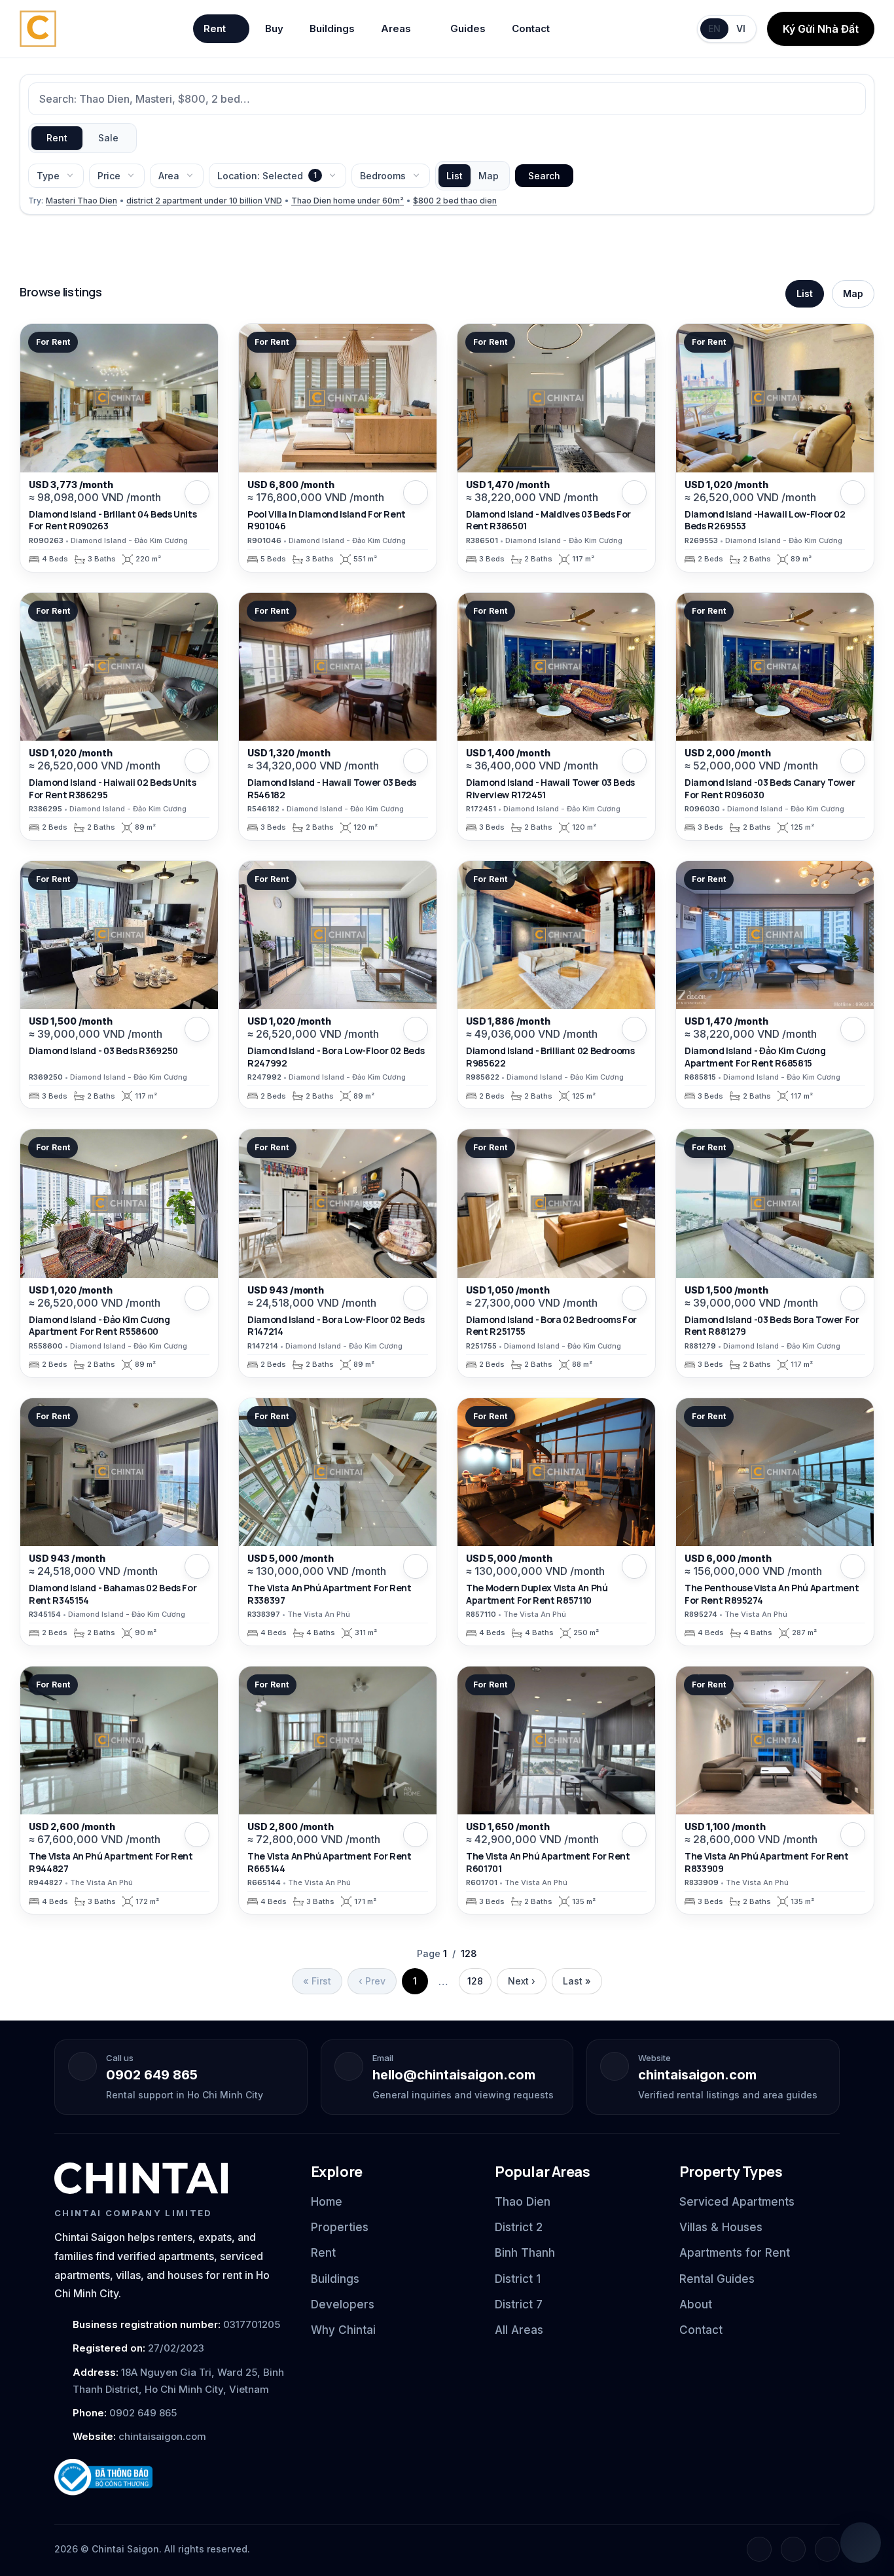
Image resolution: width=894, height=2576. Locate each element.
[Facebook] (759, 2549)
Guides (468, 28)
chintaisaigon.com (697, 2075)
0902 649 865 (152, 2075)
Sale (108, 138)
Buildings (332, 28)
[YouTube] (827, 2549)
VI (741, 28)
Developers (343, 2304)
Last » (577, 1981)
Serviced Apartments (737, 2202)
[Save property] (197, 493)
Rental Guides (717, 2279)
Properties (340, 2227)
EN (714, 28)
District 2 (519, 2227)
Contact (531, 28)
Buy (274, 28)
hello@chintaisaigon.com (454, 2075)
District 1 (518, 2279)
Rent (215, 28)
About (696, 2304)
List (455, 176)
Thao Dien (523, 2202)
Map (489, 176)
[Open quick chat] (861, 2543)
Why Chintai (343, 2330)
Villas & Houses (721, 2227)
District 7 (519, 2304)
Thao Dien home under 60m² (348, 201)
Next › (522, 1981)
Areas (396, 28)
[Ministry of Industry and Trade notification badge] (171, 2478)
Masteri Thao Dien (81, 201)
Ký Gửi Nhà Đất (821, 29)
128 (475, 1981)
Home (327, 2202)
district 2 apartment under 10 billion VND (204, 201)
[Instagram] (793, 2549)
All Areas (519, 2330)
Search (544, 176)
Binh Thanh (525, 2253)
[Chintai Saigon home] (141, 2178)
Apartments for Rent (735, 2253)
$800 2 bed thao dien (455, 201)
